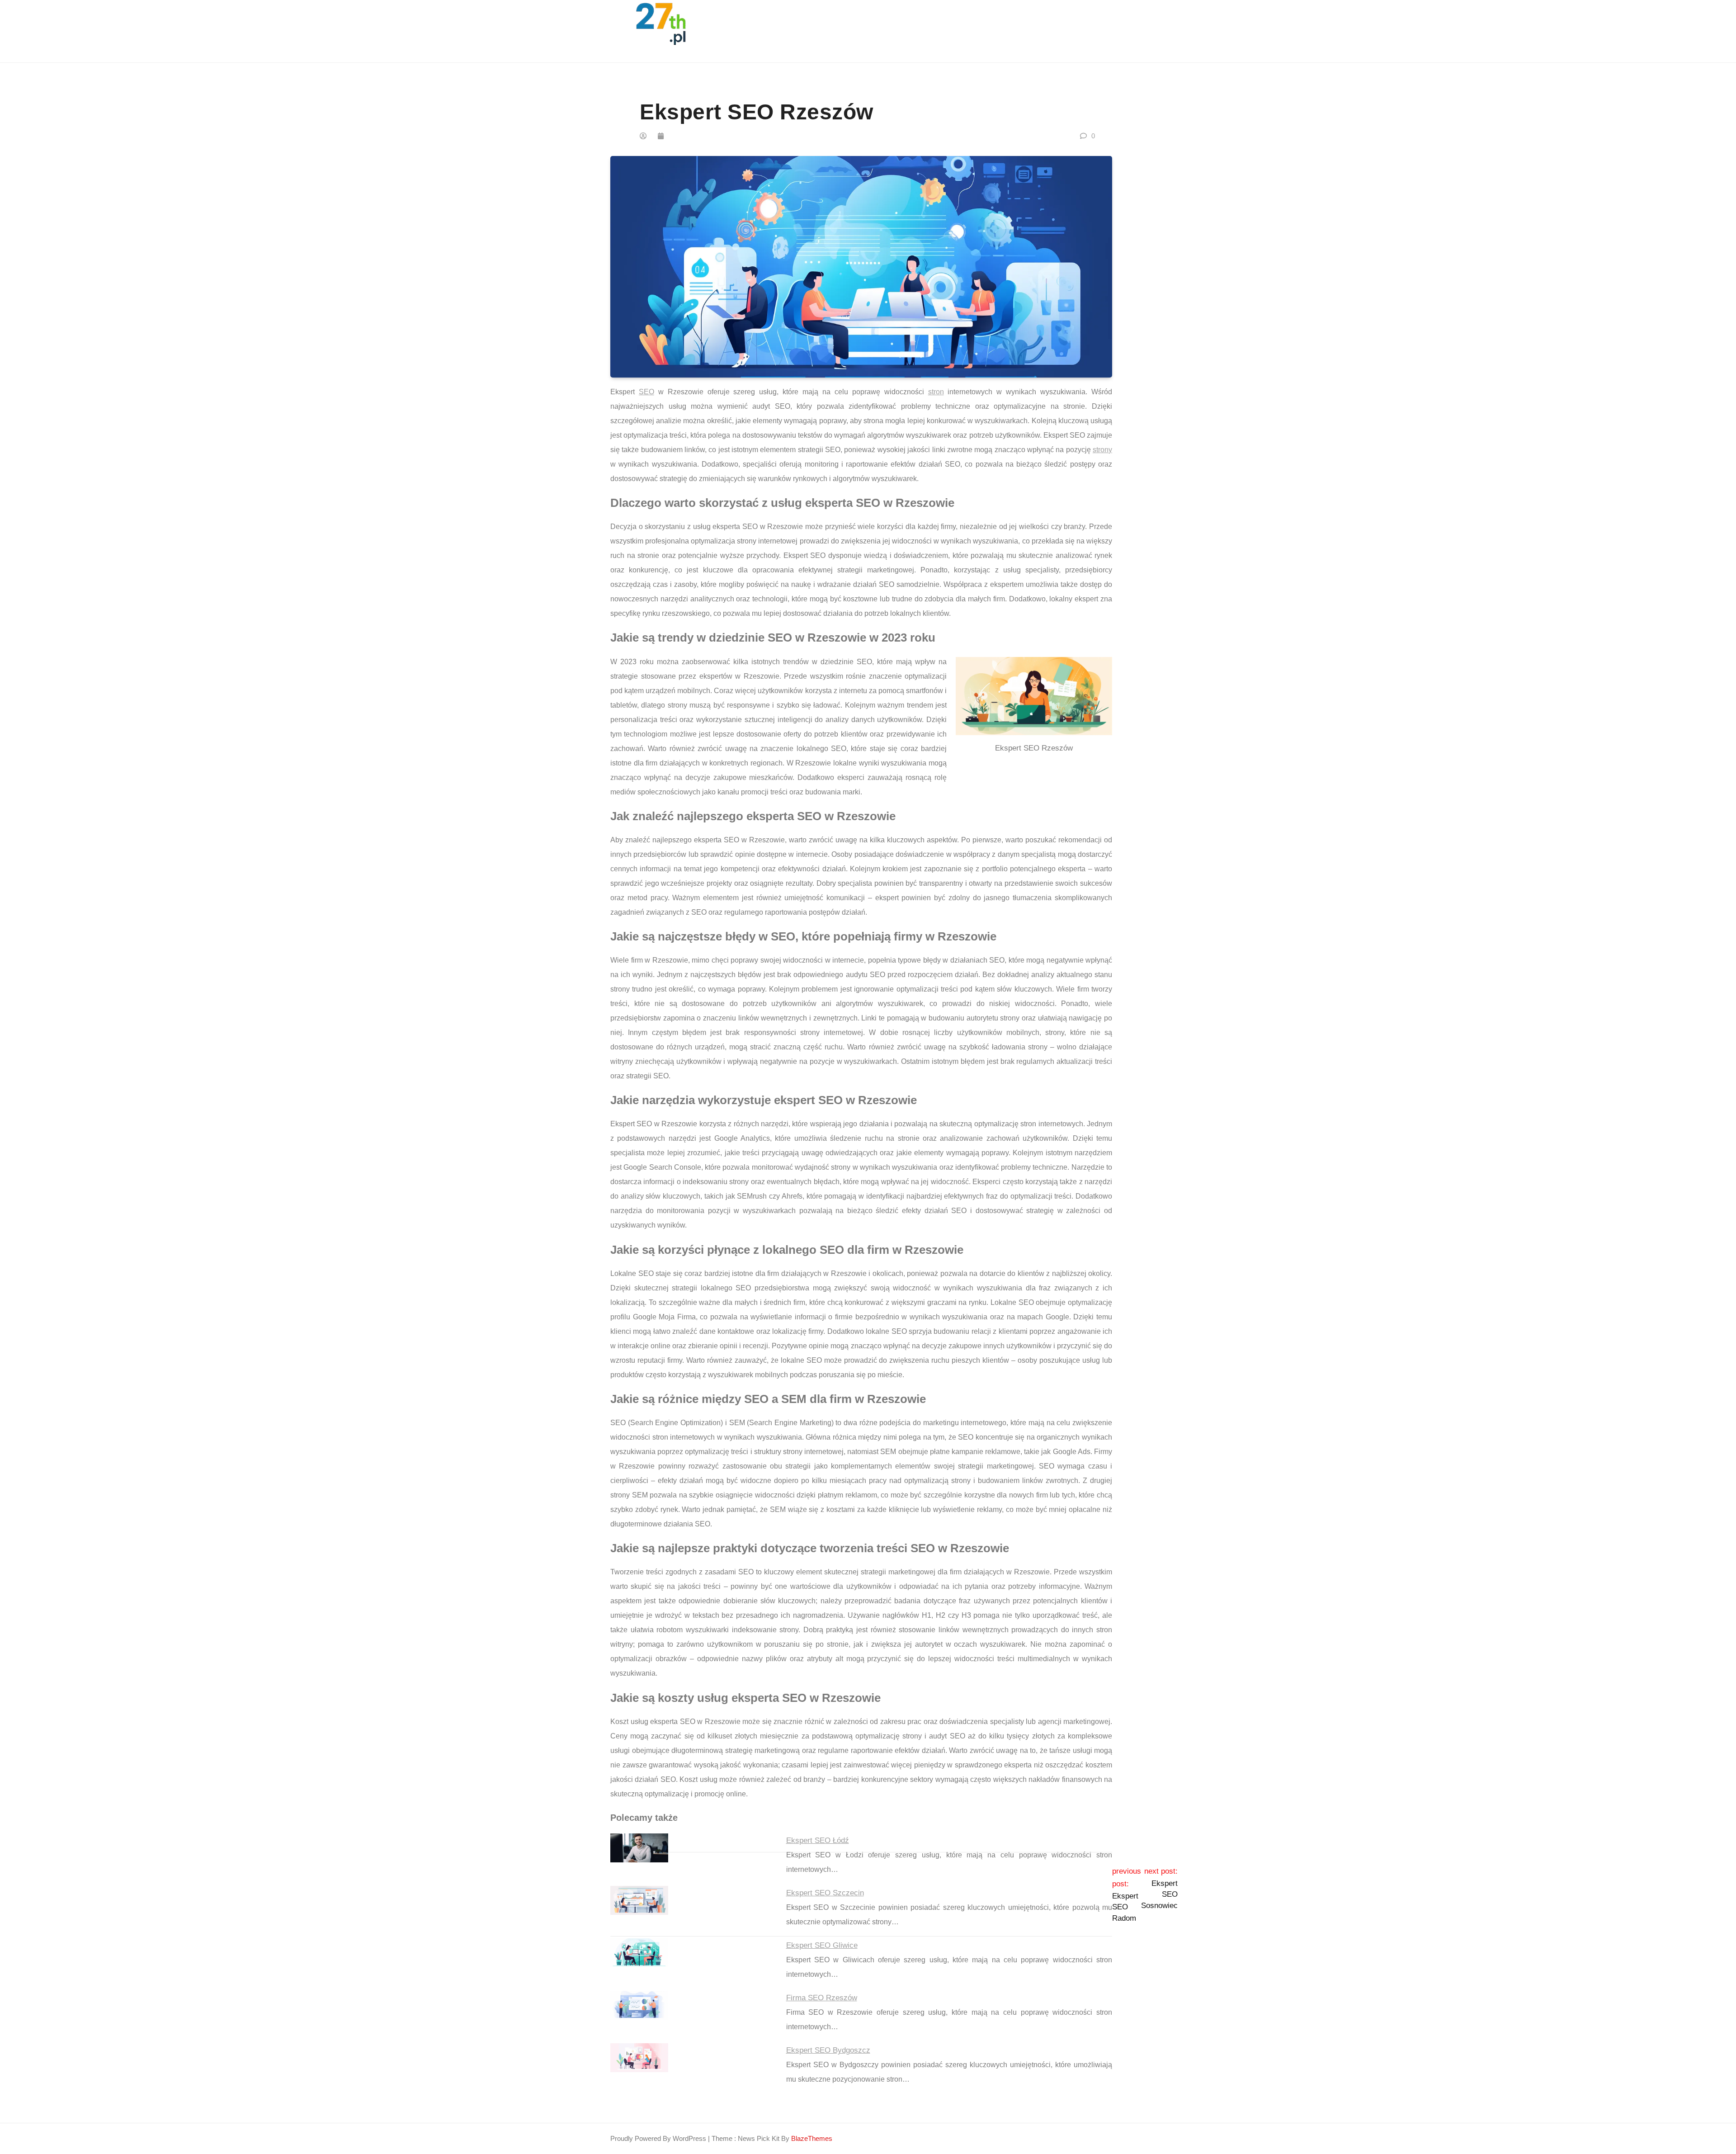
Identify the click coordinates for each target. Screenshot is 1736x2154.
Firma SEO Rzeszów (822, 1998)
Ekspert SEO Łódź (818, 1840)
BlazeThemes (812, 2138)
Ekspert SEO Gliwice (822, 1945)
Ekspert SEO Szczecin (825, 1893)
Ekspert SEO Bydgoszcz (828, 2050)
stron (936, 392)
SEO (646, 392)
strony (1102, 450)
